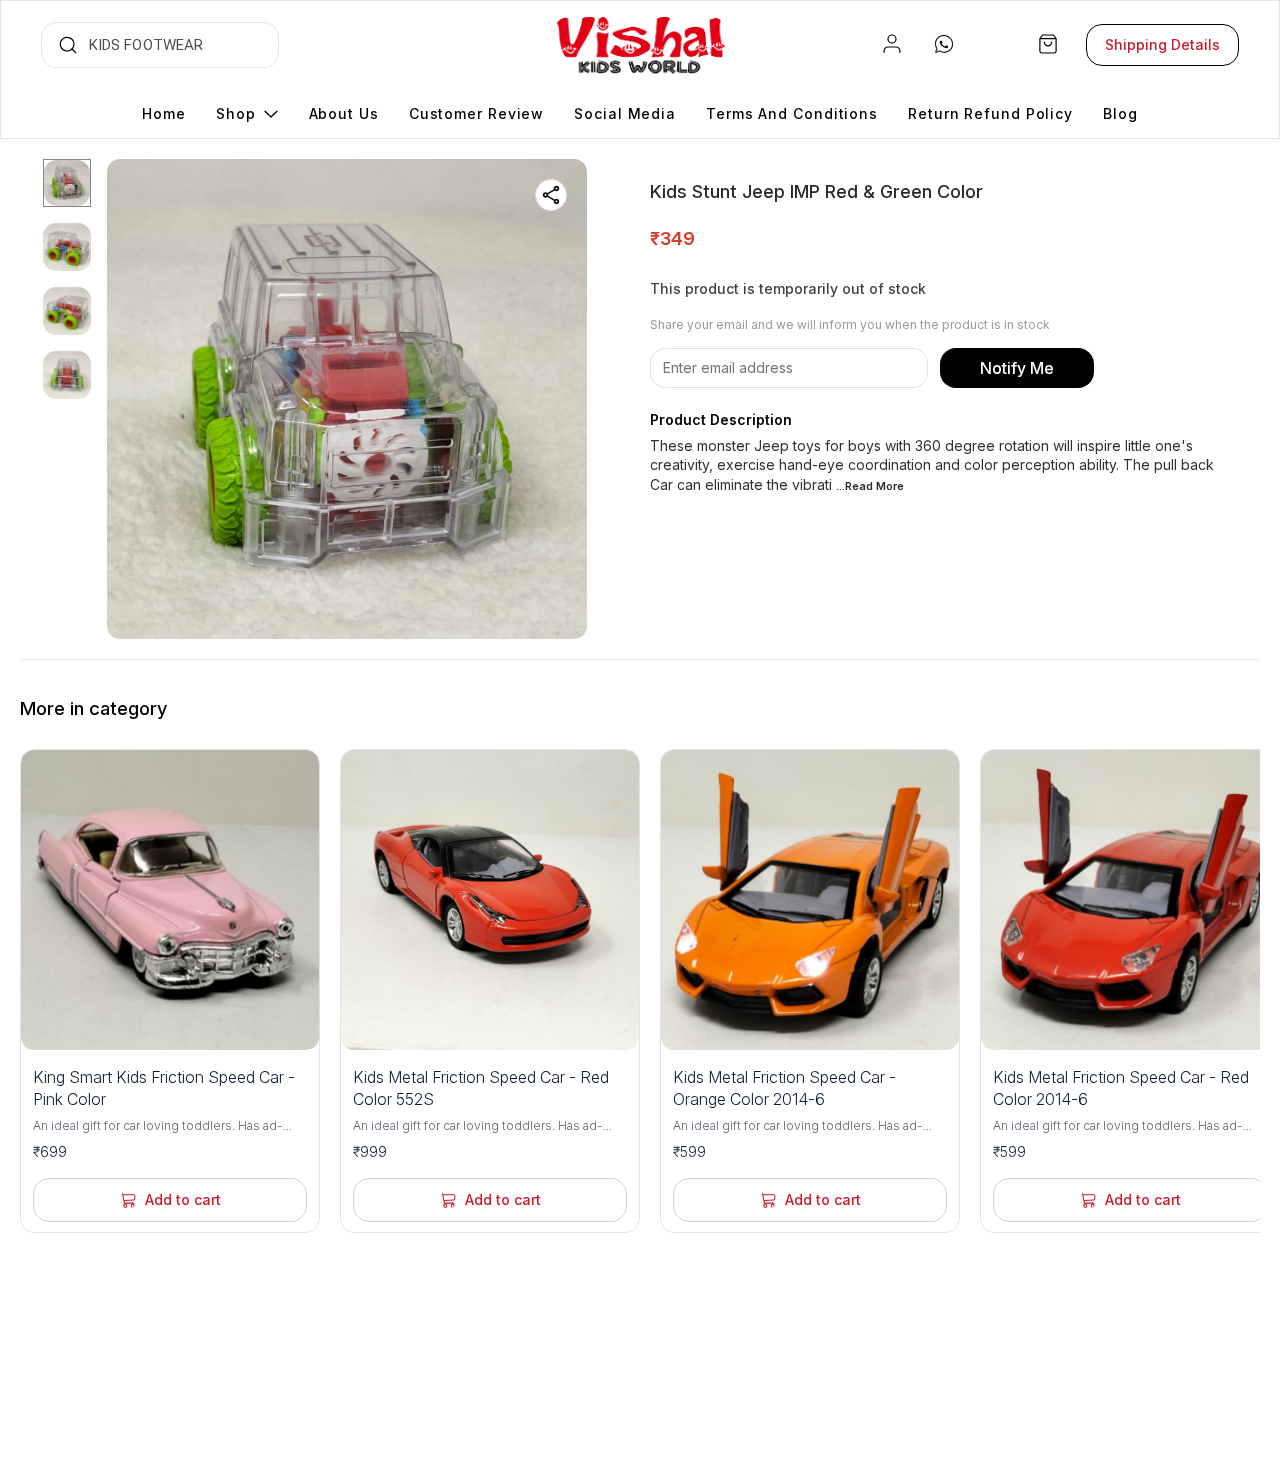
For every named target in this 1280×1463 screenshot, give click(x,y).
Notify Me (1017, 368)
